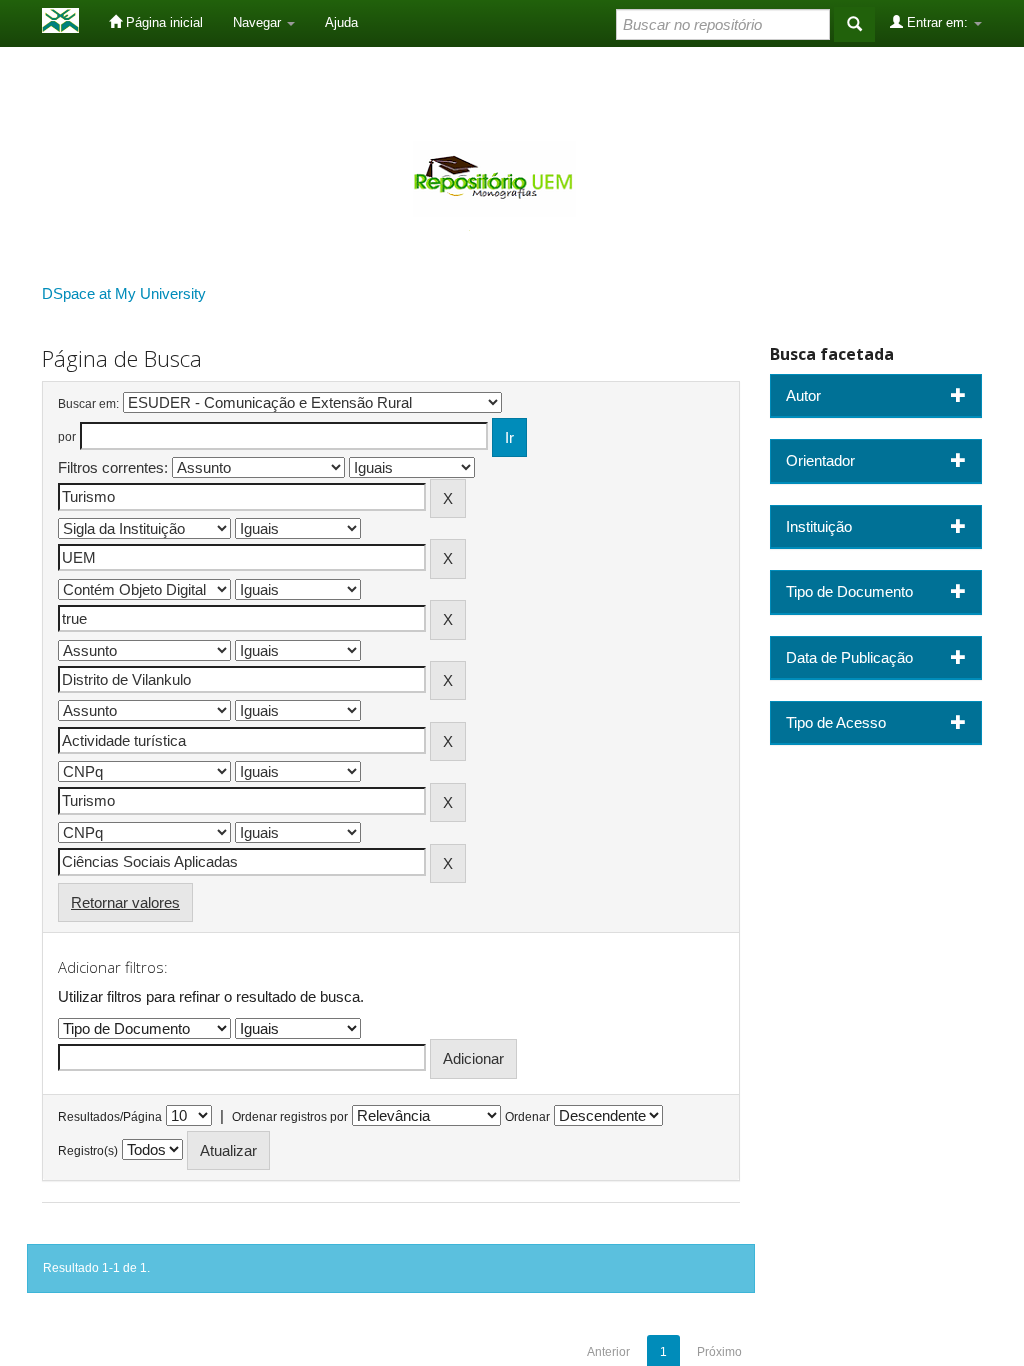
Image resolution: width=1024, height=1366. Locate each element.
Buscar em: (88, 404)
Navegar (259, 22)
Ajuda (341, 22)
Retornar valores (125, 902)
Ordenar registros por (290, 1117)
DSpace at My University (124, 293)
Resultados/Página (110, 1117)
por (67, 437)
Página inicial (162, 22)
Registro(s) (88, 1151)
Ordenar (527, 1117)
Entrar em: (937, 22)
